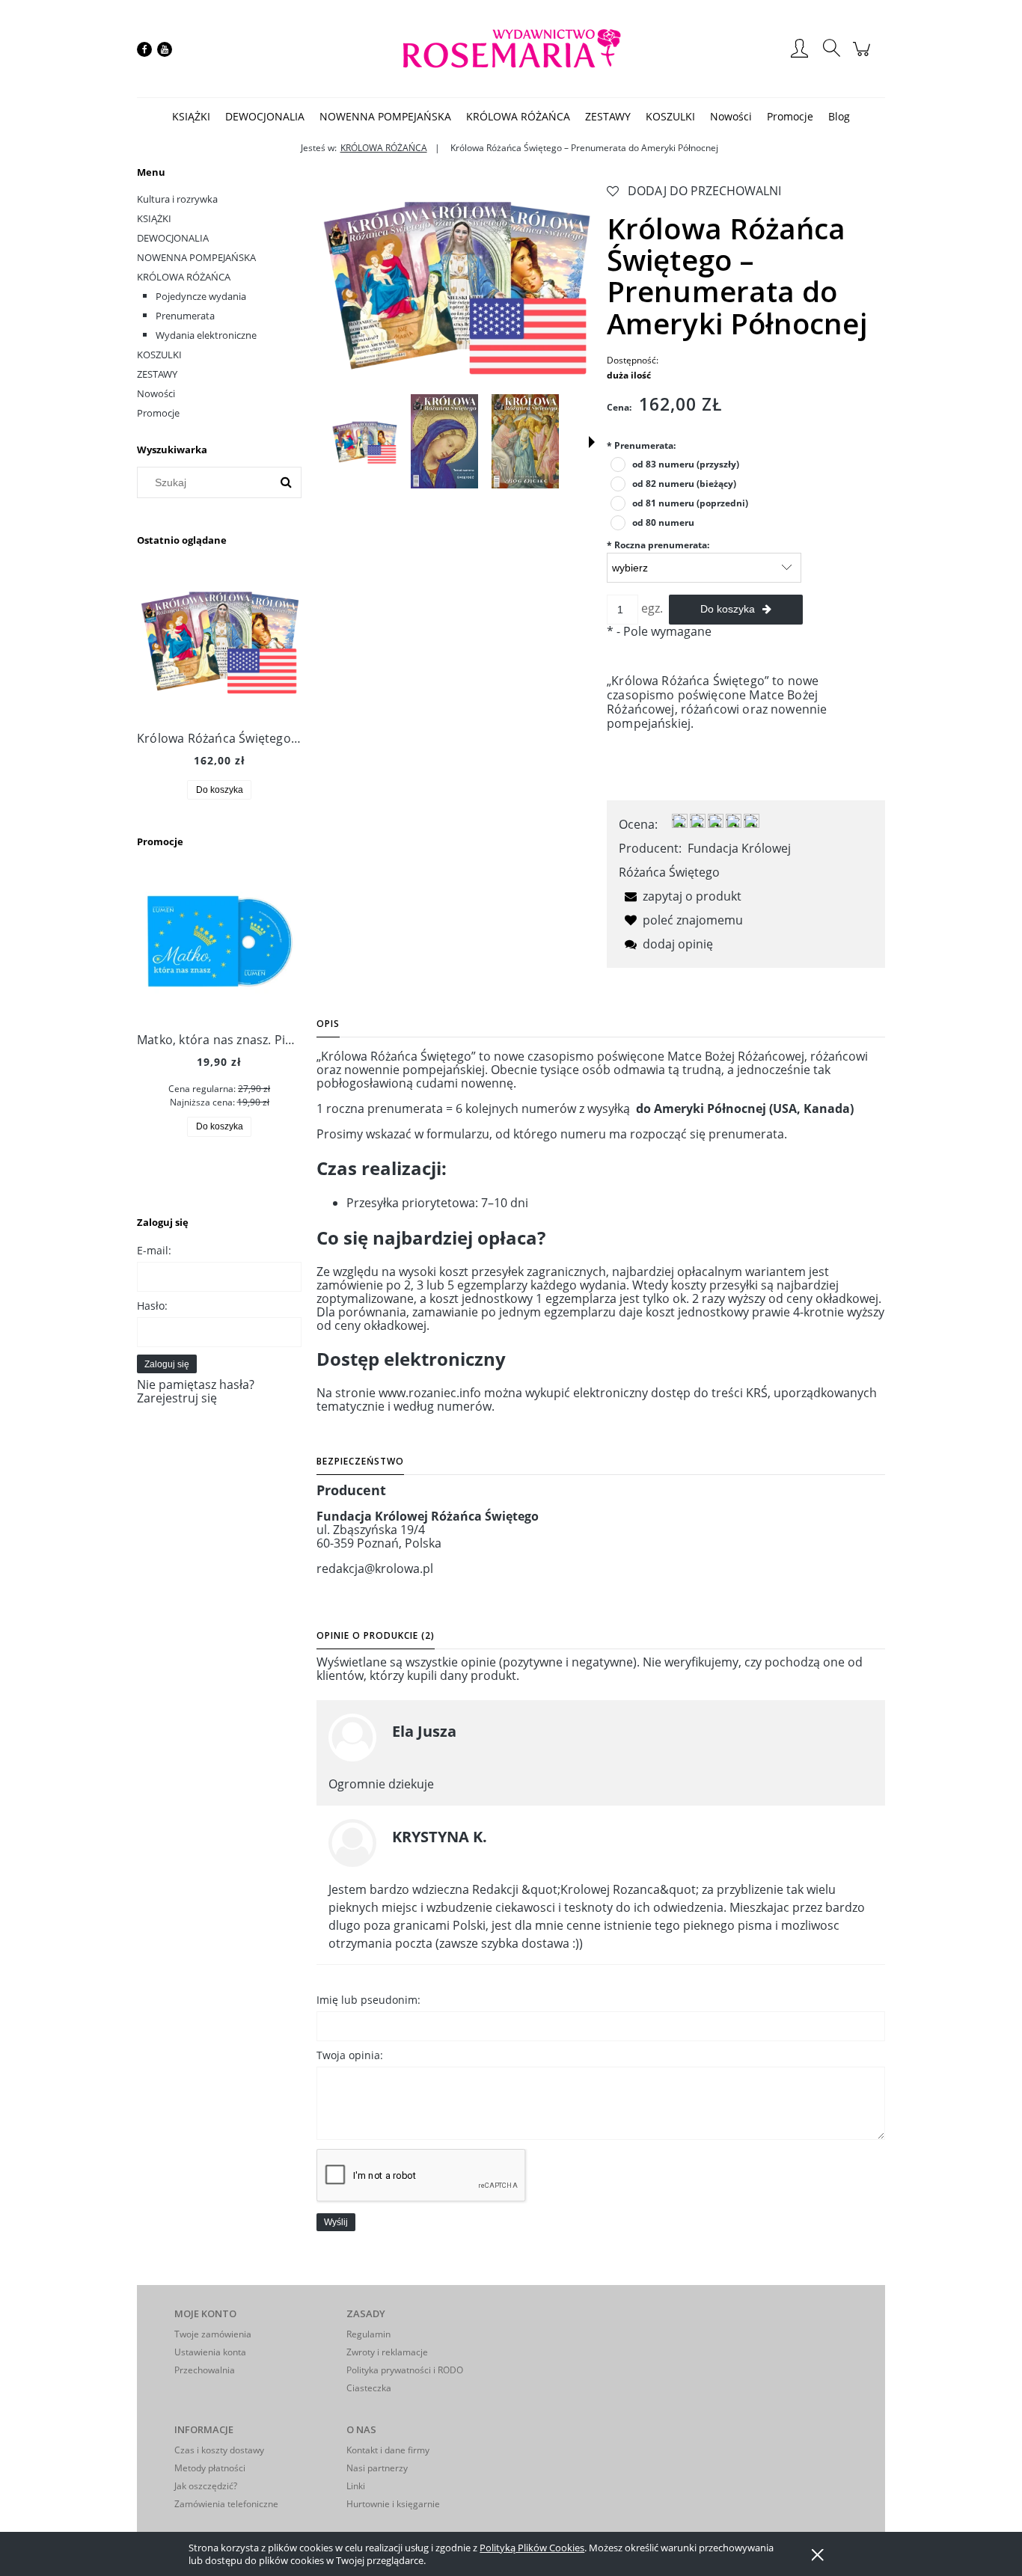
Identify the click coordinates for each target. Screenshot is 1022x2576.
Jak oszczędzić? (206, 2486)
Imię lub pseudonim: (368, 2000)
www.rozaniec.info (430, 1393)
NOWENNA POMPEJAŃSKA (196, 257)
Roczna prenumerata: (658, 545)
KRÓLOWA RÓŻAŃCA (184, 277)
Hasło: (152, 1306)
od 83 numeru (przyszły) (686, 464)
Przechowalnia (205, 2370)
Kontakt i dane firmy (388, 2450)
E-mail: (154, 1250)
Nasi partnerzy (377, 2468)
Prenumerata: (641, 445)
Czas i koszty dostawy (219, 2450)
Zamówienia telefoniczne (226, 2504)
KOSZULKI (159, 355)
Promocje (158, 413)
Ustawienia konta (210, 2352)
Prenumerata (185, 316)
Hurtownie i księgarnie (393, 2504)
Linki (356, 2486)
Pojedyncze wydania (201, 296)
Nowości (156, 393)
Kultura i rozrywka (177, 199)
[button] (592, 442)
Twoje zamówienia (213, 2334)
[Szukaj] (286, 482)
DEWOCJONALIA (173, 238)
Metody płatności (210, 2468)
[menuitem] (191, 116)
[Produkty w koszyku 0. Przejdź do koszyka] (864, 56)
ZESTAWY (157, 374)
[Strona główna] (511, 49)
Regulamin (368, 2334)
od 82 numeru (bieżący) (684, 484)
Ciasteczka (369, 2388)
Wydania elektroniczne (206, 335)
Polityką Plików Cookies (532, 2548)
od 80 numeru (663, 522)
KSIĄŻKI (154, 218)
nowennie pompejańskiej (414, 1070)
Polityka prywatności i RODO (405, 2370)
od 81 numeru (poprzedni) (690, 503)
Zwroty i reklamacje (387, 2352)
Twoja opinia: (350, 2055)
